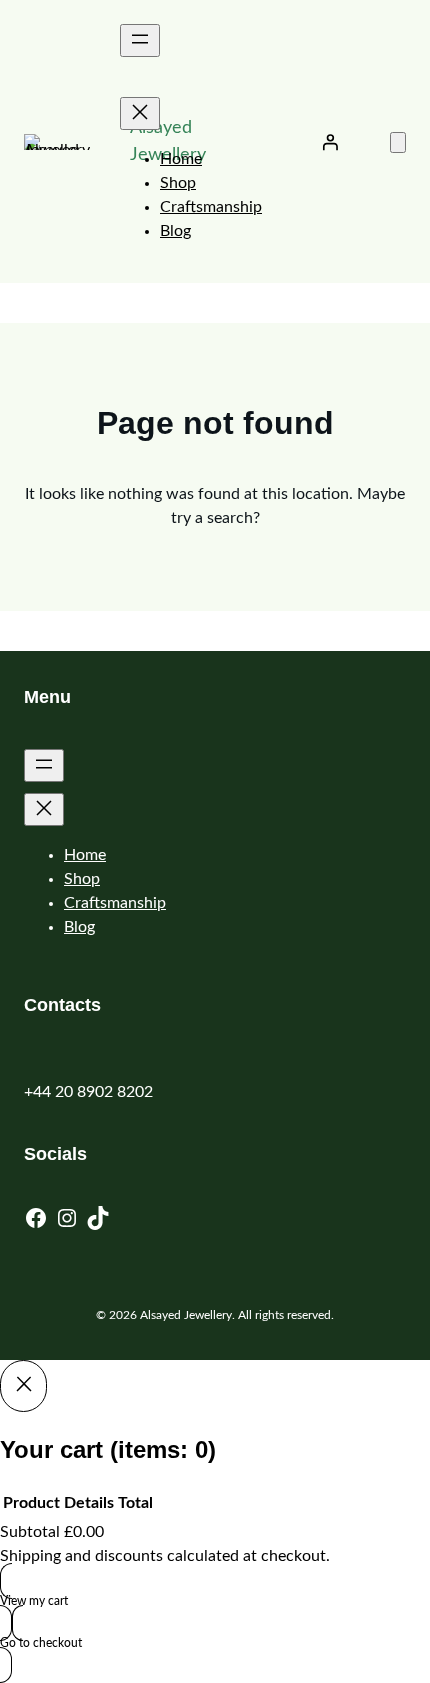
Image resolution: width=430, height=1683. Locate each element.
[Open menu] (140, 40)
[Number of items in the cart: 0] (398, 142)
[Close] (23, 1386)
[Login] (330, 142)
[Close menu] (140, 113)
